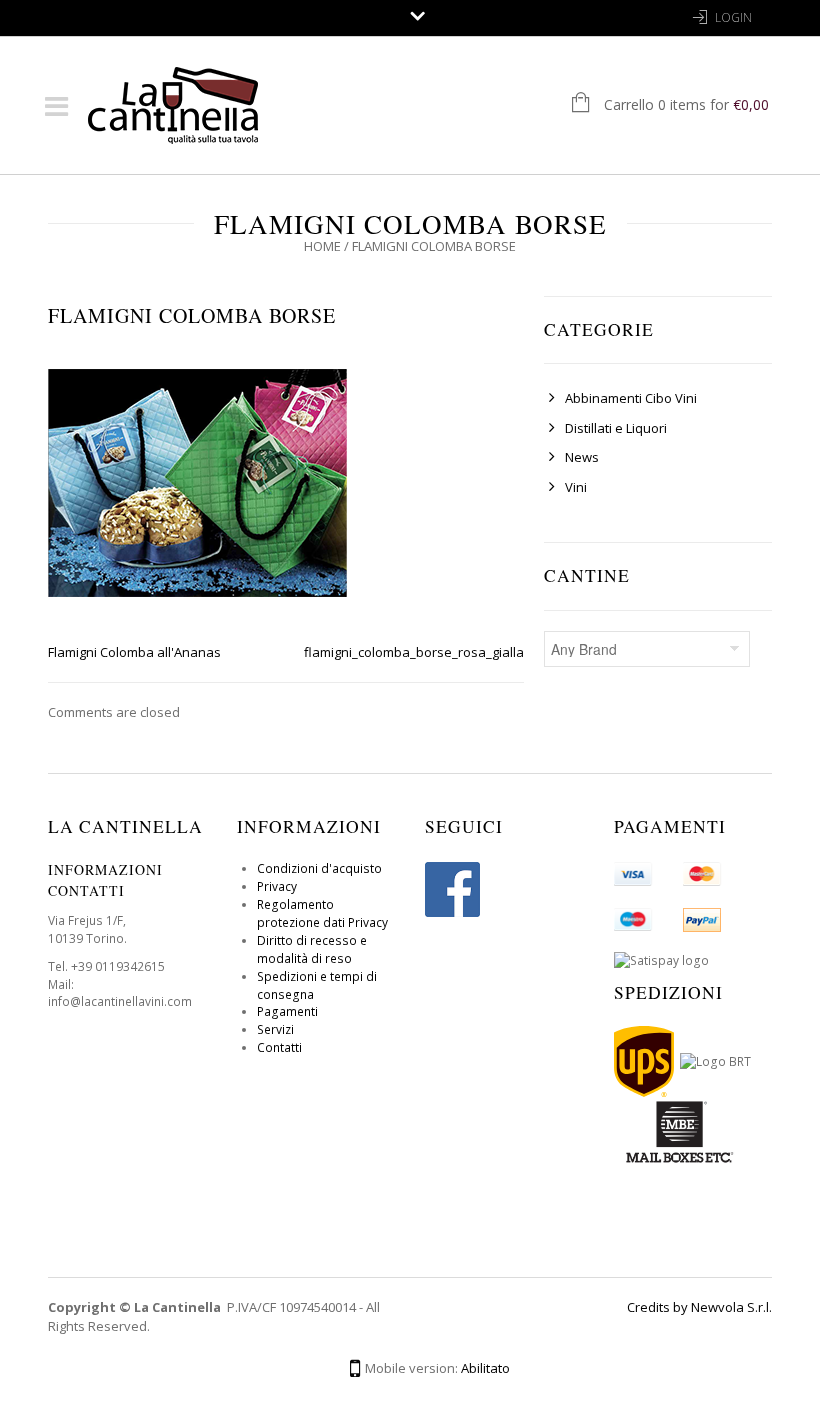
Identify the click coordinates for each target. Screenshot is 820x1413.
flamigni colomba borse (192, 315)
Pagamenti (287, 1011)
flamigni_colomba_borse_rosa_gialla (414, 652)
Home (322, 246)
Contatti (279, 1047)
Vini (576, 487)
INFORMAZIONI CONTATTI (105, 880)
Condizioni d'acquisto (319, 868)
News (582, 457)
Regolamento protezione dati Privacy (322, 913)
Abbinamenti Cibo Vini (631, 398)
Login (733, 17)
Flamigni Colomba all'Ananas (134, 652)
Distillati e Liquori (616, 428)
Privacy (277, 886)
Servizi (275, 1029)
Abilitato (485, 1368)
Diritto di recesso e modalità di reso (312, 949)
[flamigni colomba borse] (198, 481)
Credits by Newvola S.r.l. (699, 1307)
